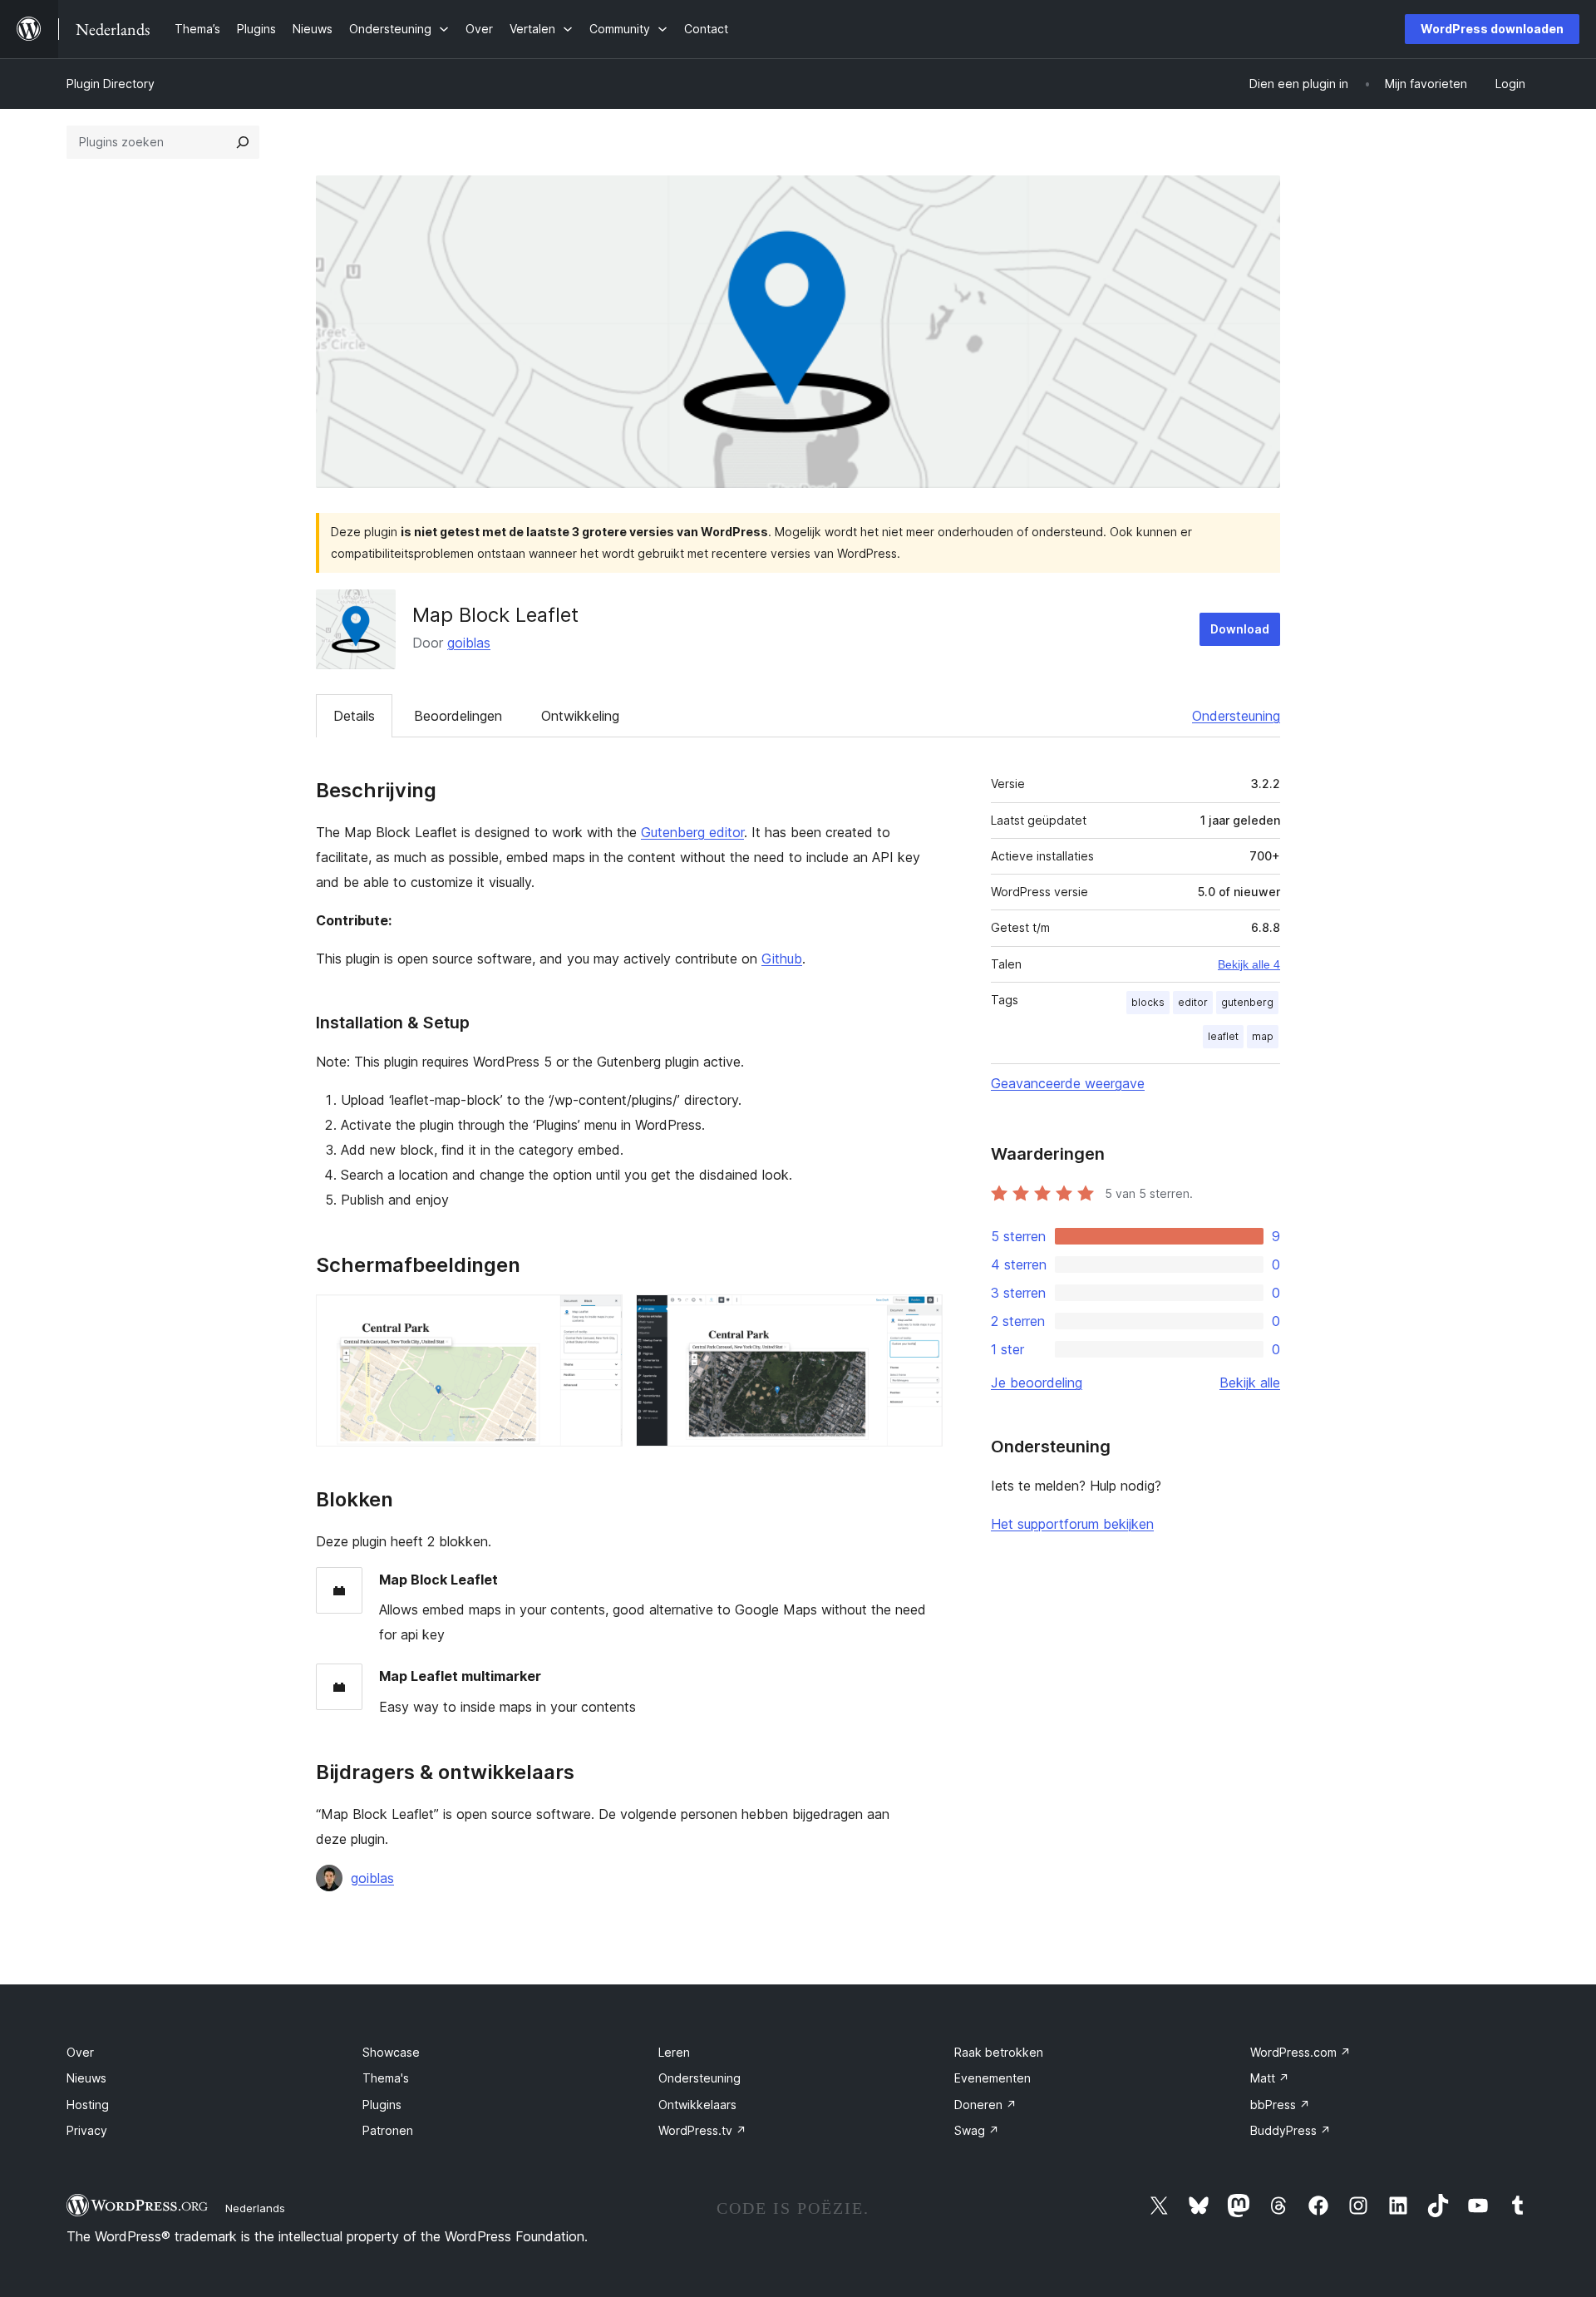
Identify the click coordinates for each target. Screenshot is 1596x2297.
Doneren (985, 2105)
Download (1240, 629)
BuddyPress (1291, 2130)
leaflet (1223, 1036)
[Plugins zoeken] (243, 142)
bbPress (1280, 2105)
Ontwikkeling (580, 716)
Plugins (382, 2105)
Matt (1270, 2078)
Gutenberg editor (692, 832)
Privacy (87, 2130)
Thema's (386, 2078)
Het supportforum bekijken (1072, 1524)
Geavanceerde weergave (1068, 1083)
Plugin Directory (111, 84)
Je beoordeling (1037, 1383)
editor (1193, 1002)
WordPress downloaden (1492, 29)
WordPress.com (1300, 2052)
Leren (674, 2052)
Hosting (88, 2105)
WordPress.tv (702, 2130)
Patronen (388, 2130)
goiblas (469, 643)
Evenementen (993, 2078)
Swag (977, 2130)
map (1263, 1036)
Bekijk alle (1250, 1383)
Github (782, 959)
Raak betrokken (999, 2052)
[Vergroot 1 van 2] (600, 1317)
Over (80, 2052)
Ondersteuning (1236, 716)
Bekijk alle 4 (1249, 964)
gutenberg (1247, 1002)
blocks (1148, 1002)
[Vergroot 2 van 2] (920, 1317)
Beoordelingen (458, 716)
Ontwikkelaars (697, 2105)
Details (354, 716)
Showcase (391, 2052)
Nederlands (255, 2208)
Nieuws (86, 2078)
